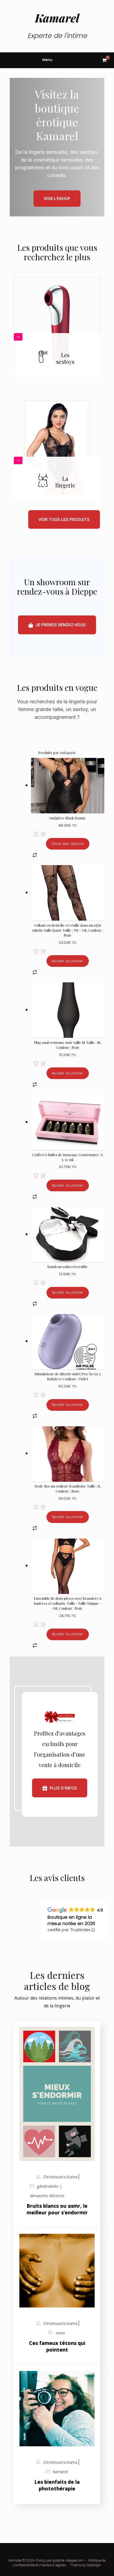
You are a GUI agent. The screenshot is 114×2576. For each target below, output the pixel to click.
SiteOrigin (94, 2565)
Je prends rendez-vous (61, 625)
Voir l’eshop (57, 199)
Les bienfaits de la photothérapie (57, 2485)
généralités (48, 2186)
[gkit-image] (57, 325)
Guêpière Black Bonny (68, 818)
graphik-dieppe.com (68, 2560)
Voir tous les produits (64, 519)
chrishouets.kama (60, 2177)
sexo (60, 2333)
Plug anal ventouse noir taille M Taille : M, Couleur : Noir (68, 1045)
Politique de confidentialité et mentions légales (59, 2563)
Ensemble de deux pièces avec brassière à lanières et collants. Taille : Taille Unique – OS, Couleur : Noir (68, 1603)
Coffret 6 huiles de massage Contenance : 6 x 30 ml (68, 1157)
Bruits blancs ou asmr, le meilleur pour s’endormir (57, 2209)
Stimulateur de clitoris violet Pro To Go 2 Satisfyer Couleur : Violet (68, 1376)
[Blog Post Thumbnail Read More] (57, 2094)
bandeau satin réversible (68, 1267)
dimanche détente (47, 2196)
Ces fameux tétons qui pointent (57, 2346)
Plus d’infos (63, 1788)
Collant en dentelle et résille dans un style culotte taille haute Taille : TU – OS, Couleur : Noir (68, 930)
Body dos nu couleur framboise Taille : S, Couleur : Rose (68, 1488)
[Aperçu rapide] (43, 834)
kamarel (60, 2472)
